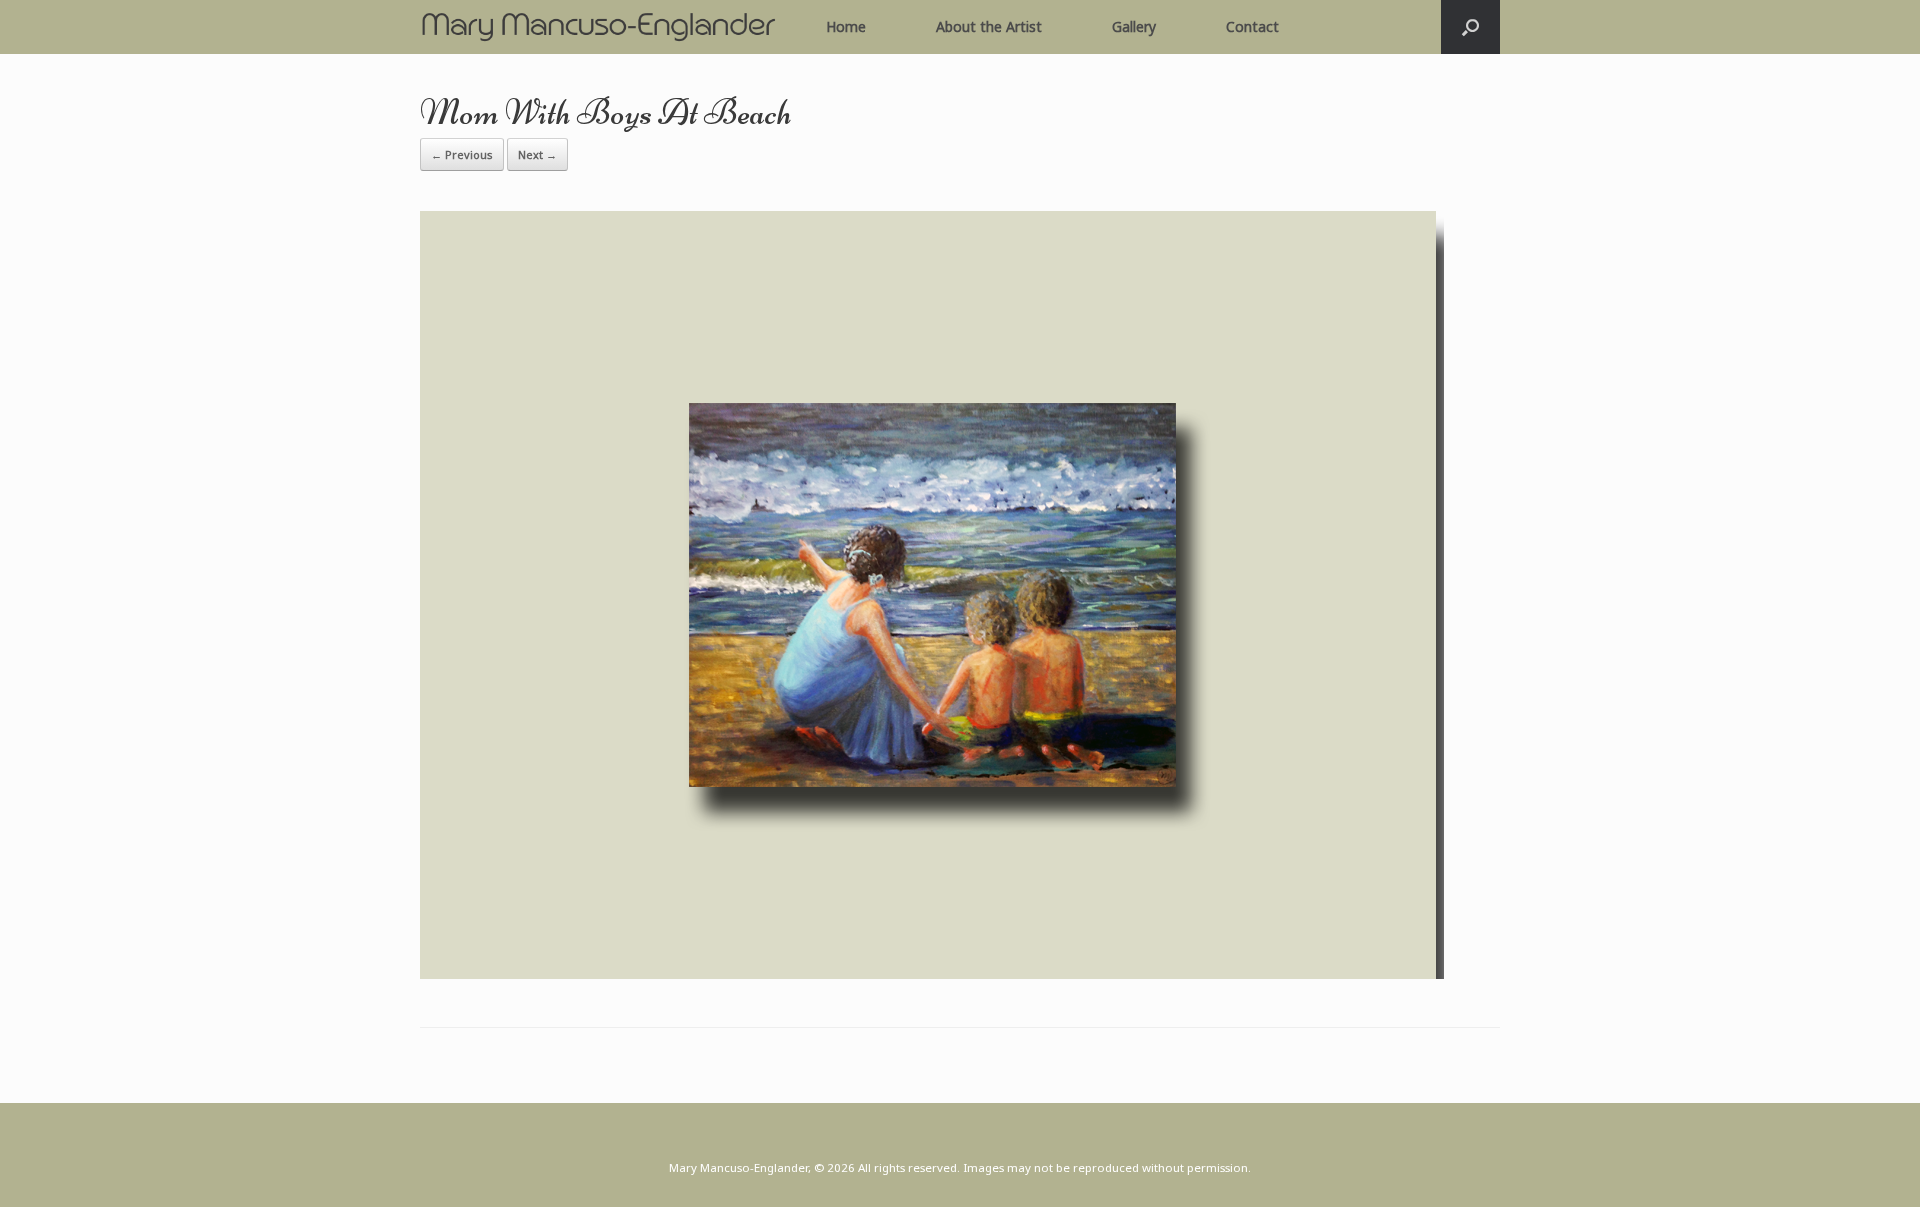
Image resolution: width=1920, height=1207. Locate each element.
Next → (537, 154)
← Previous (462, 154)
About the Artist (989, 26)
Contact (1252, 26)
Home (846, 26)
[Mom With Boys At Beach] (932, 973)
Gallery (1134, 26)
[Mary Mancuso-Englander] (598, 27)
